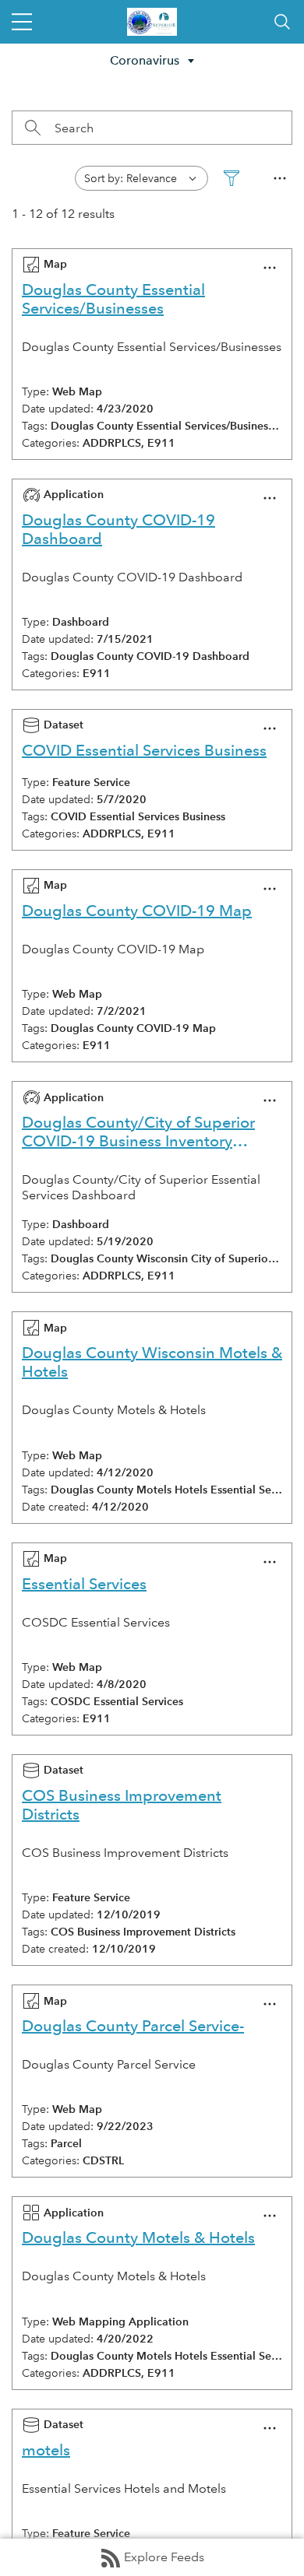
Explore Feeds (164, 2557)
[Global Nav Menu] (22, 22)
